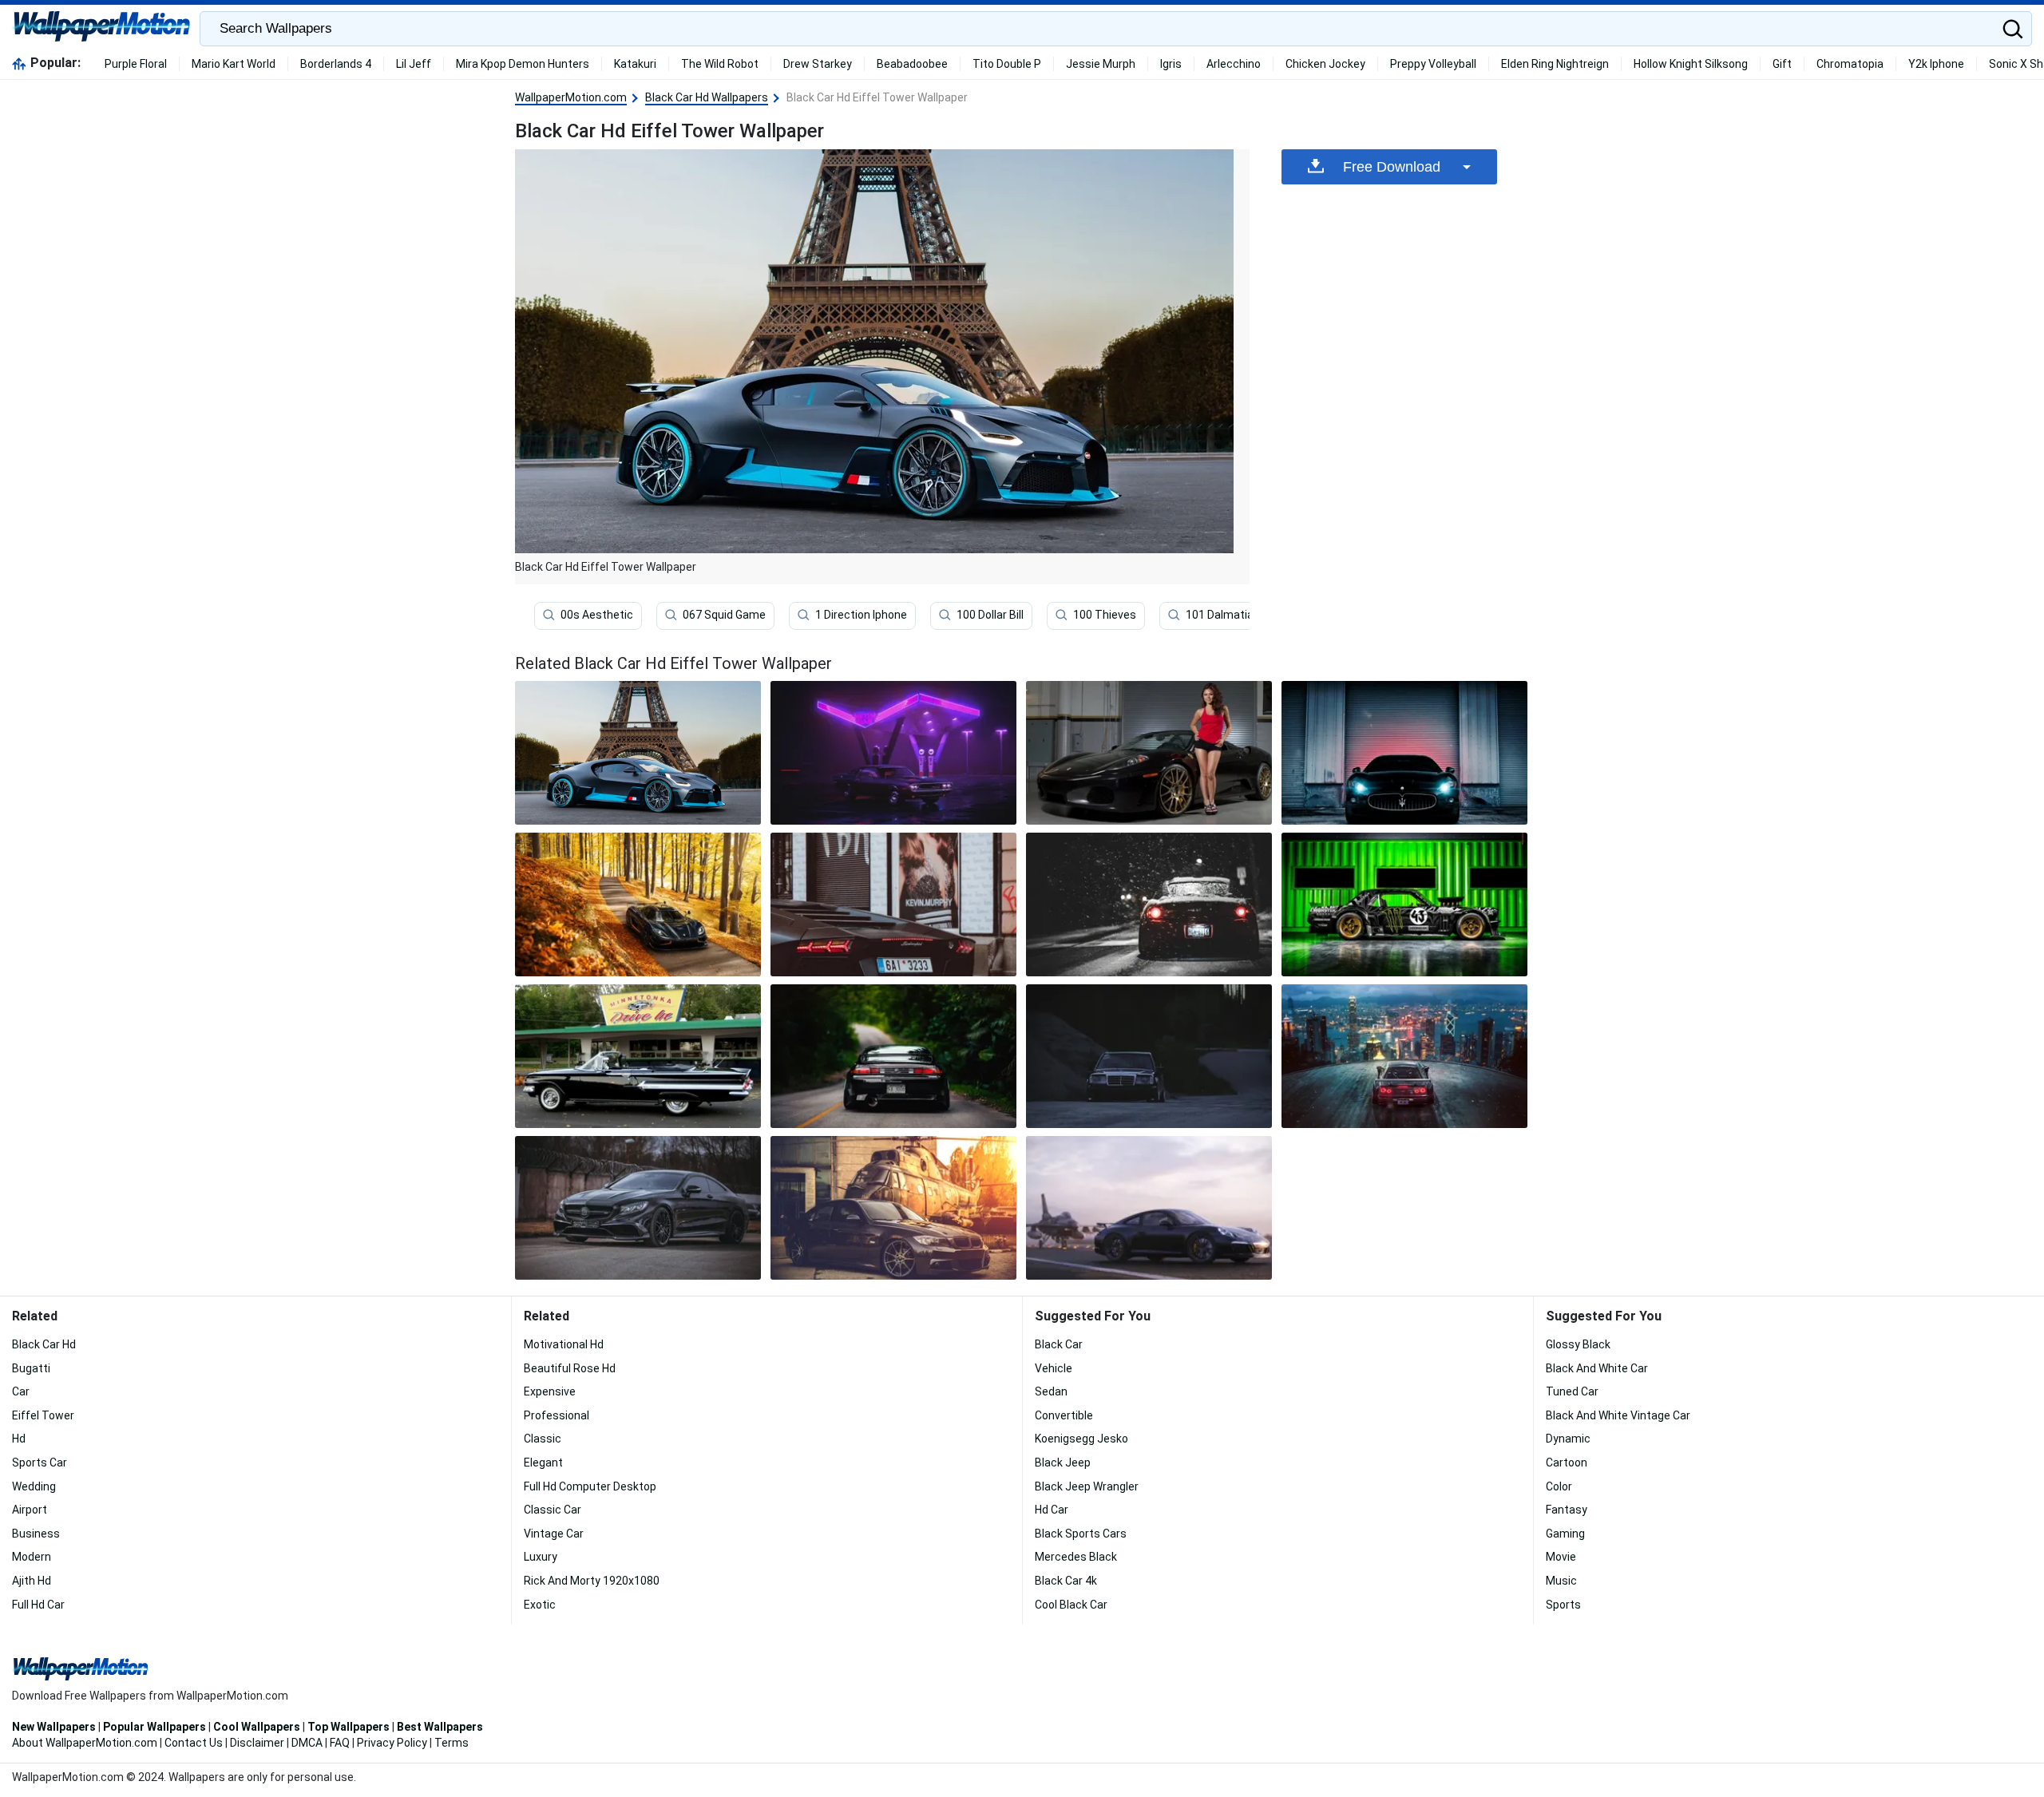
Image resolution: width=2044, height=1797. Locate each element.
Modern (32, 1557)
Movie (1561, 1557)
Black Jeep (1063, 1463)
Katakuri (635, 64)
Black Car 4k (1066, 1581)
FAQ (340, 1743)
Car (21, 1391)
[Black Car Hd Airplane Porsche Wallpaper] (1149, 1208)
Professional (557, 1415)
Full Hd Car (38, 1605)
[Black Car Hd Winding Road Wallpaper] (1149, 1056)
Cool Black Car (1071, 1605)
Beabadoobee (912, 64)
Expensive (550, 1391)
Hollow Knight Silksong (1691, 64)
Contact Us (194, 1743)
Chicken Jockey (1325, 64)
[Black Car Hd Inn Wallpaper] (638, 1056)
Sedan (1051, 1391)
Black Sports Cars (1081, 1534)
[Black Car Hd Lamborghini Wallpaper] (893, 904)
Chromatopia (1850, 64)
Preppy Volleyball (1433, 64)
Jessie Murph (1101, 64)
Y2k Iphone (1936, 64)
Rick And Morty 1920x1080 (592, 1581)
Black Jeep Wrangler (1087, 1486)
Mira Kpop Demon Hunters (523, 64)
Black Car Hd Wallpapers (707, 97)
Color (1559, 1486)
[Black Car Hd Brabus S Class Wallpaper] (638, 1208)
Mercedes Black (1076, 1557)
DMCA (307, 1743)
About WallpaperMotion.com (85, 1743)
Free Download (1392, 167)
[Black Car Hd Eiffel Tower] (638, 753)
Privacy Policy (392, 1743)
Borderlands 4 (336, 64)
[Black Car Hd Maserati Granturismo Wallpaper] (1404, 753)
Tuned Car (1572, 1391)
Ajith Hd (32, 1581)
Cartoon (1567, 1463)
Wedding (34, 1486)
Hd (19, 1439)
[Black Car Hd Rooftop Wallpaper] (893, 1208)
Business (36, 1534)
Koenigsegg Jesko (1081, 1439)
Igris (1171, 64)
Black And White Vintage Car (1618, 1415)
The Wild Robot (720, 64)
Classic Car (553, 1510)
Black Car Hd (44, 1344)
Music (1561, 1581)
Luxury (541, 1557)
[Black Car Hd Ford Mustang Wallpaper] (1404, 904)
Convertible (1064, 1415)
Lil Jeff (414, 64)
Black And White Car (1597, 1368)
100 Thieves (1105, 615)
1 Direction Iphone (861, 615)
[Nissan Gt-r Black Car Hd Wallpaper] (1404, 1056)
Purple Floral (136, 64)
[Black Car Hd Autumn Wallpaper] (638, 904)
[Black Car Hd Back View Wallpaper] (893, 1056)
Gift (1782, 64)
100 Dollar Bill (990, 615)
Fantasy (1567, 1510)
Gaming (1565, 1534)
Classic (543, 1439)
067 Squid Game (724, 615)
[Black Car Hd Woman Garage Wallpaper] (1149, 753)
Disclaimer (257, 1743)
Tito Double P (1007, 64)
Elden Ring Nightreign (1555, 64)
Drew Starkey (818, 64)
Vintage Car (554, 1534)
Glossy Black (1578, 1344)
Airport (30, 1510)
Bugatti (31, 1368)
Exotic (540, 1605)
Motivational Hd (564, 1344)
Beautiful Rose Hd (570, 1368)
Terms (452, 1743)
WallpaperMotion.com (571, 97)
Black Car (1059, 1344)
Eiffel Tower (43, 1415)
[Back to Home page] (102, 29)
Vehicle (1054, 1368)
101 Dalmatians (1226, 615)
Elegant (543, 1463)
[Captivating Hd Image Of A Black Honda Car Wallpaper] (1149, 904)
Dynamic (1568, 1439)
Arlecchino (1234, 64)
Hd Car (1052, 1510)
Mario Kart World (234, 64)
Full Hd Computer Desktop (590, 1486)
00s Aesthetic (597, 615)
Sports (1563, 1605)
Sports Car (40, 1463)
